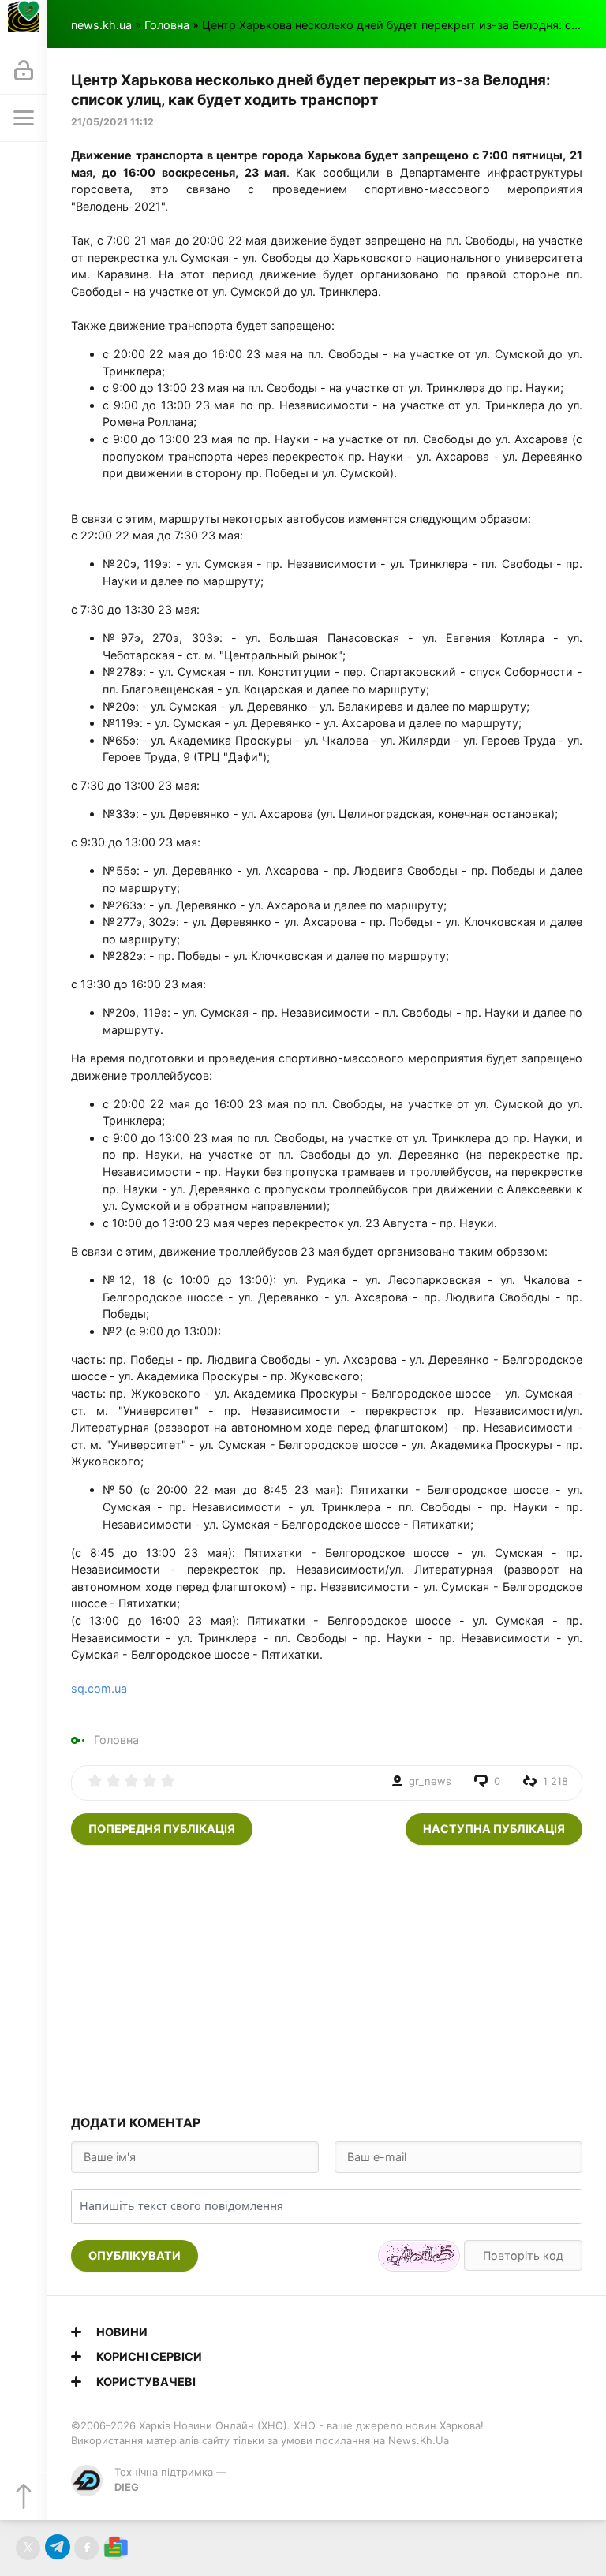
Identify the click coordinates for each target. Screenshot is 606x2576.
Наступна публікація (494, 1829)
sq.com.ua (99, 1688)
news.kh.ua (101, 25)
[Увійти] (24, 71)
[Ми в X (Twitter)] (28, 2548)
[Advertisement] (327, 1979)
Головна (167, 25)
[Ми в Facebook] (86, 2548)
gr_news (430, 1781)
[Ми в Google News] (116, 2548)
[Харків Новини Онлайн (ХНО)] (24, 24)
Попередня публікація (162, 1829)
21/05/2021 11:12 (112, 122)
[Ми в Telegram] (57, 2548)
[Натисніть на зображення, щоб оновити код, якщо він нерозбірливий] (419, 2256)
